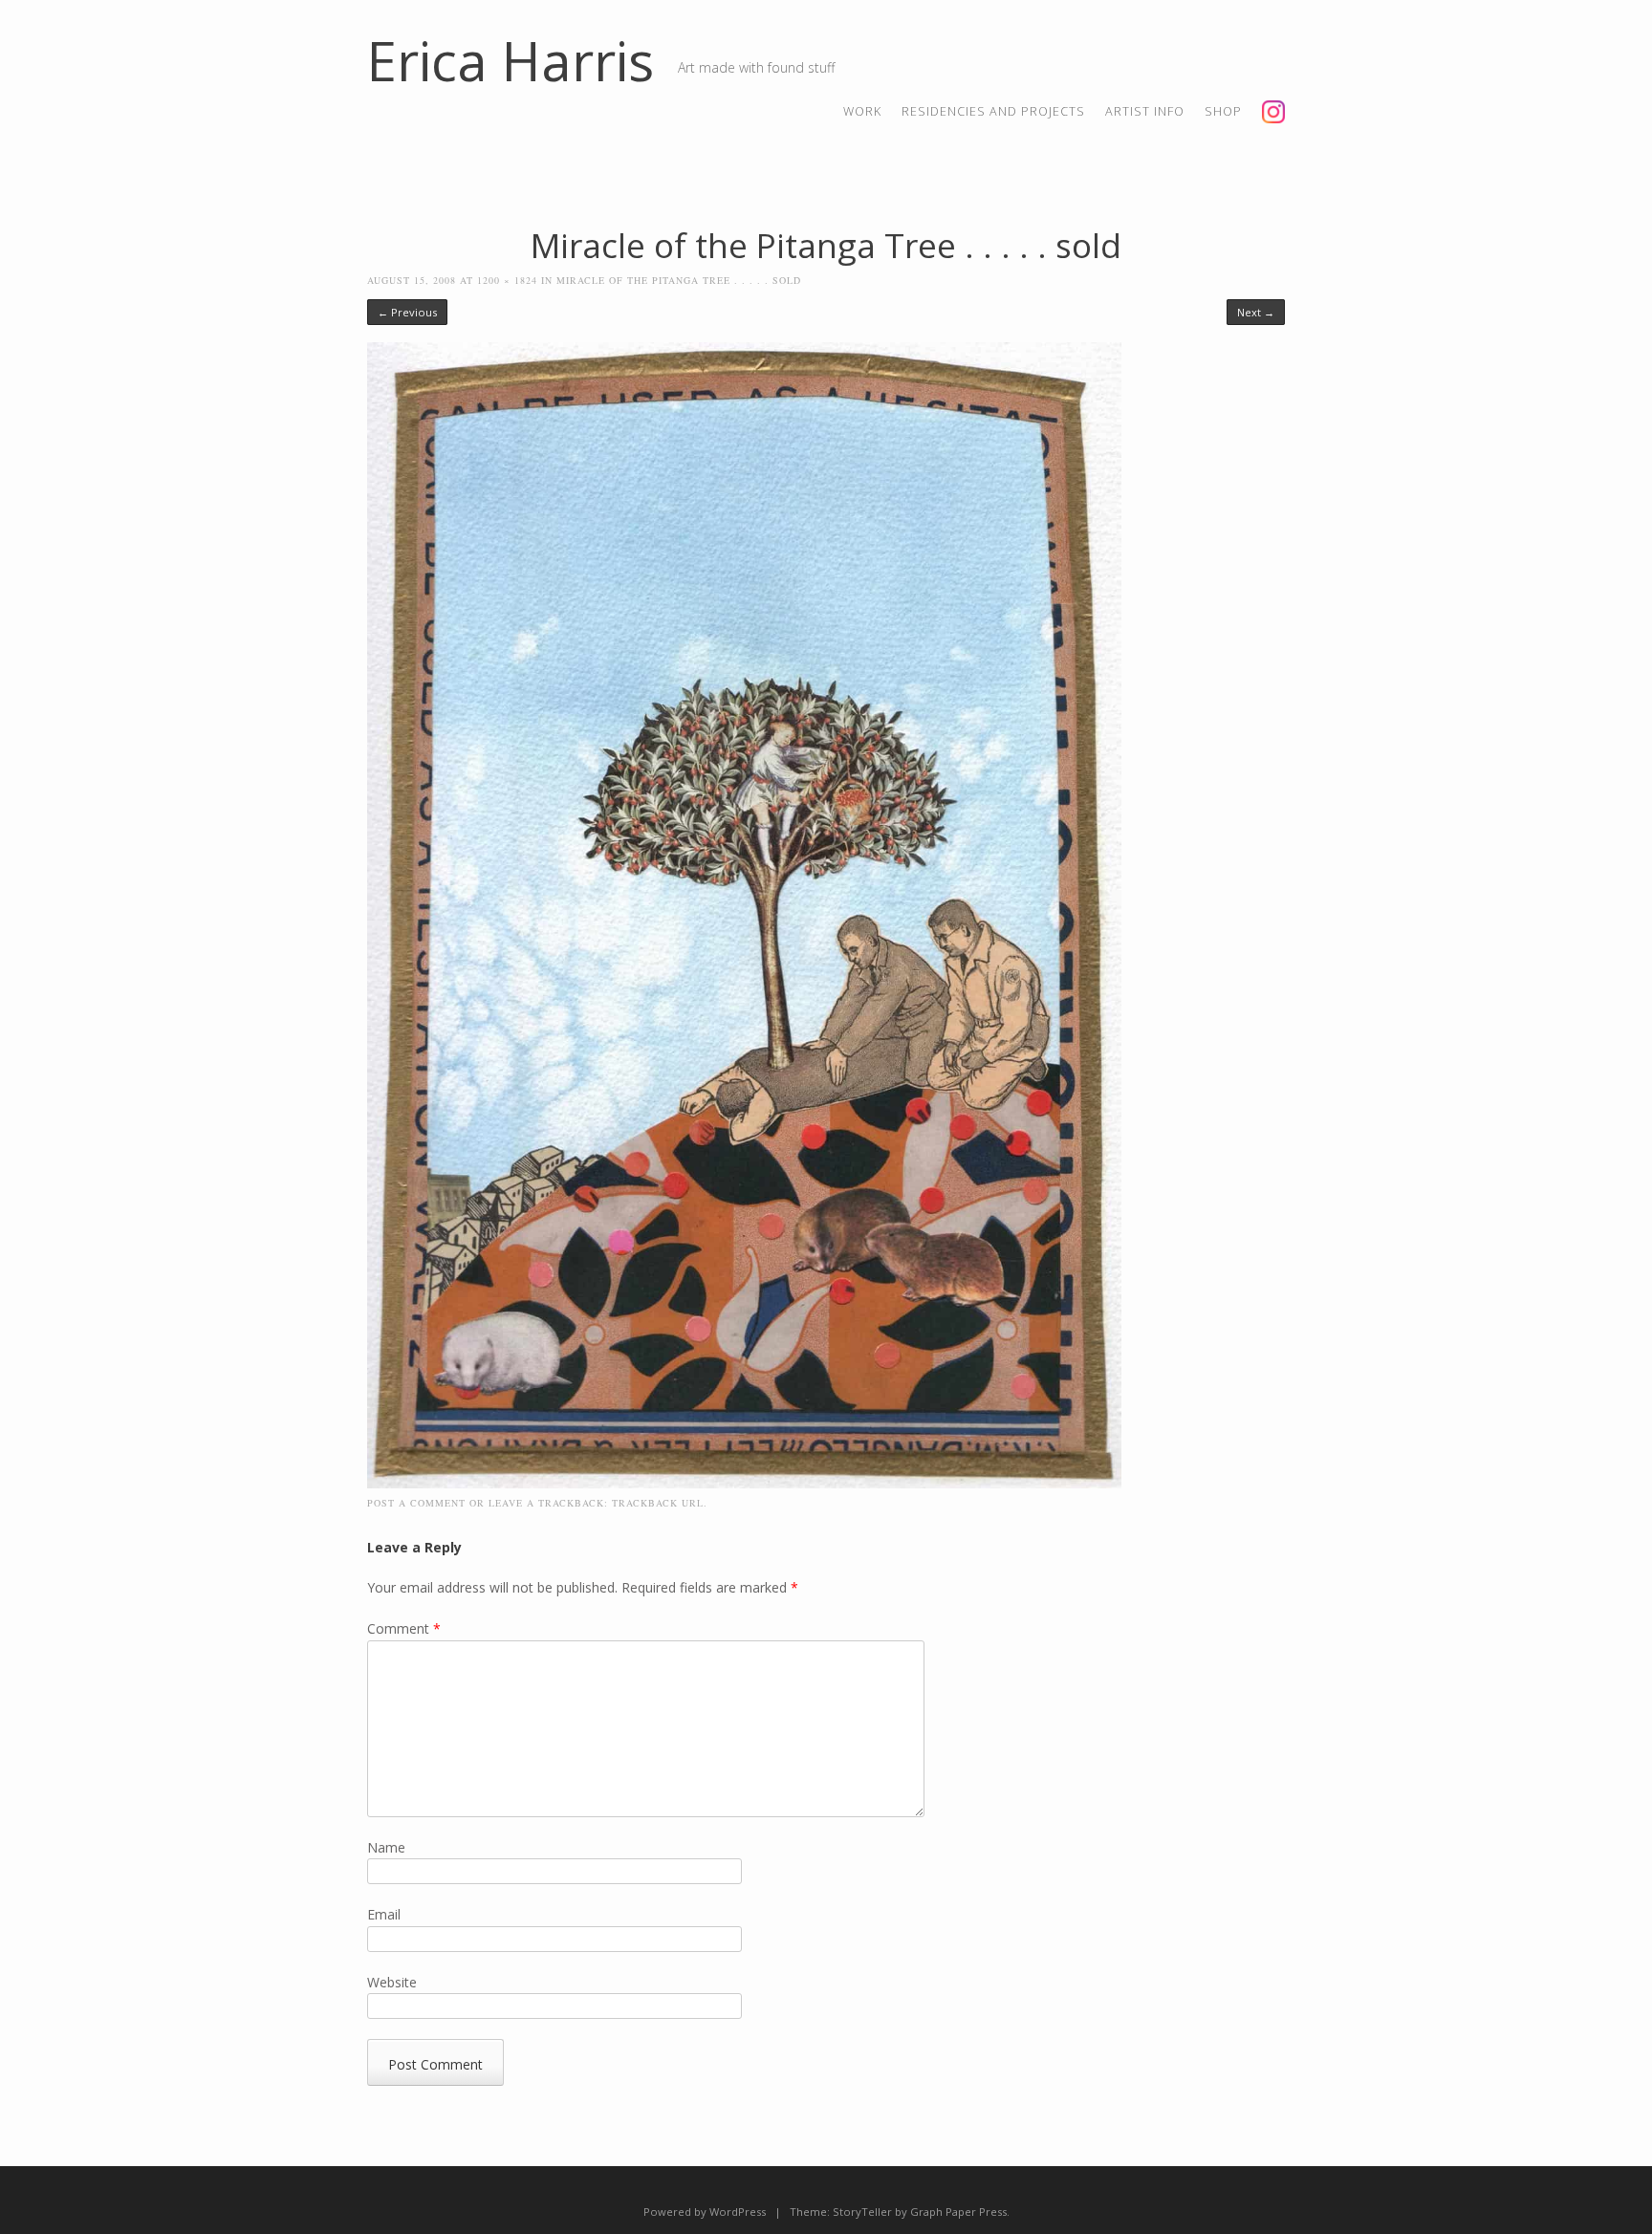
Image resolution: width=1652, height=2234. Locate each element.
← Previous (407, 312)
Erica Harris (511, 60)
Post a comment (416, 1503)
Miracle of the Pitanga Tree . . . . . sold (679, 280)
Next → (1256, 312)
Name (386, 1847)
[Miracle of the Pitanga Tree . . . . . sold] (744, 1483)
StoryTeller (862, 2212)
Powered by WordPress (705, 2212)
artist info (1145, 111)
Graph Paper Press (958, 2212)
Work (862, 111)
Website (392, 1982)
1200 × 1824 (507, 280)
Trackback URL (658, 1503)
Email (384, 1914)
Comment (404, 1628)
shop (1223, 111)
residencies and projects (993, 111)
